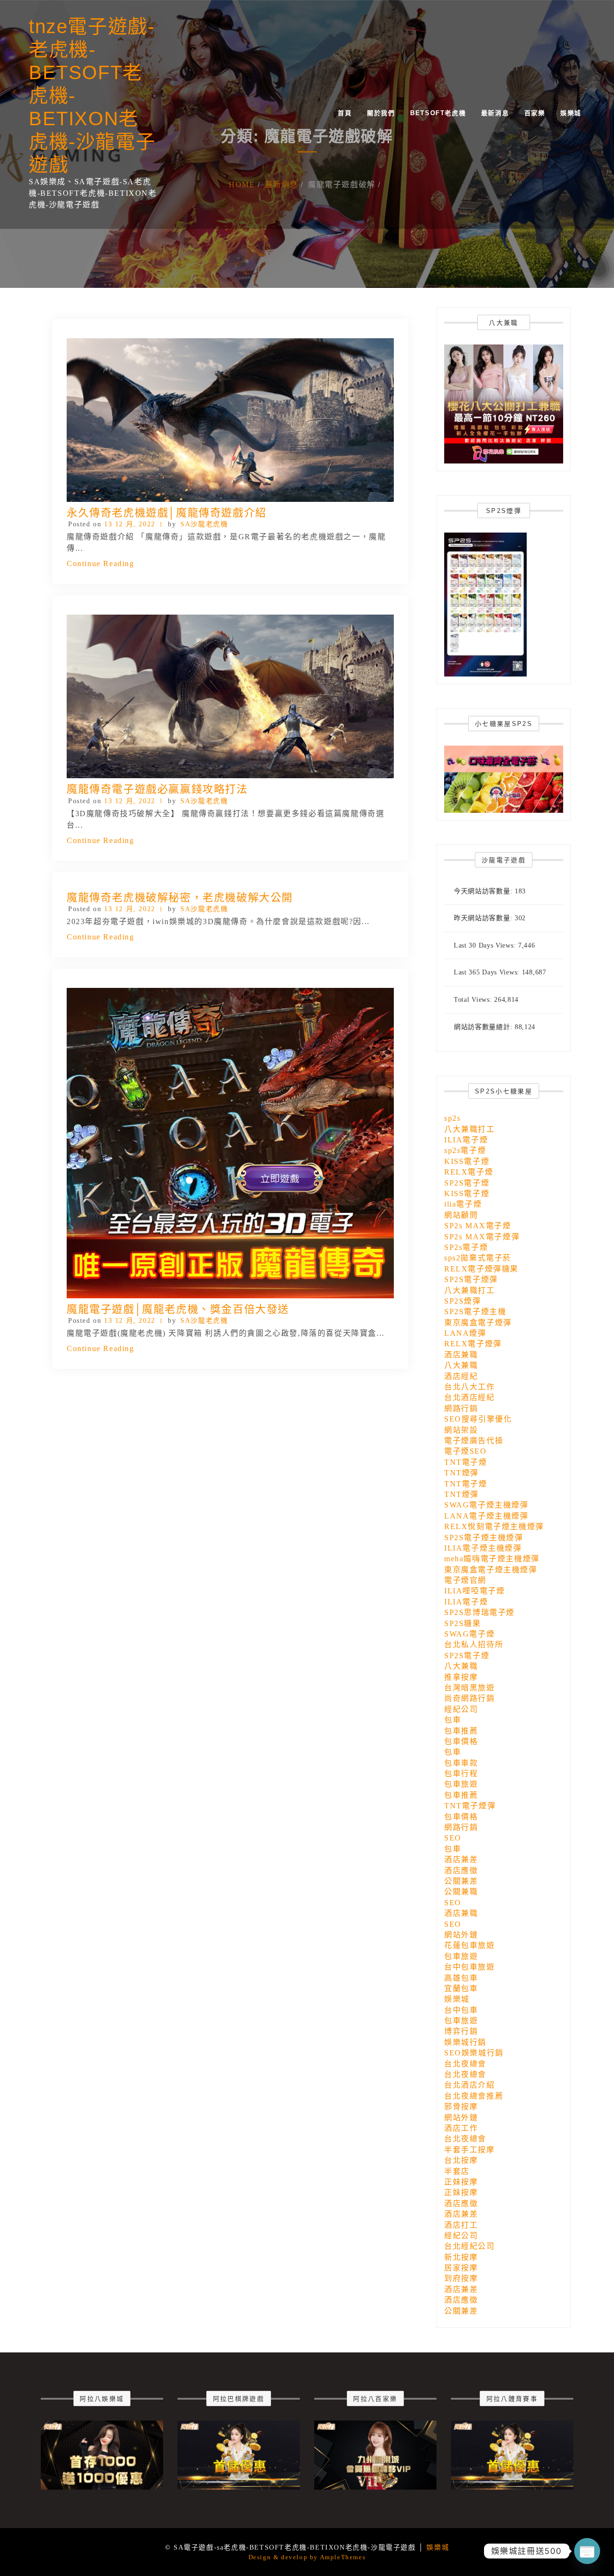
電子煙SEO (466, 1451)
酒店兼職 (461, 1355)
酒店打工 (461, 2225)
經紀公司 (461, 1709)
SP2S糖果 (463, 1623)
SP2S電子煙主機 (475, 1312)
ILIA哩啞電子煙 (474, 1591)
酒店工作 (461, 2128)
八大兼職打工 (470, 1129)
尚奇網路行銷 (470, 1698)
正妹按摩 (461, 2182)
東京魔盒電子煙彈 (478, 1323)
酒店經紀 (461, 1376)
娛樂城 (571, 113)
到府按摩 (461, 2278)
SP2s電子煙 (466, 1247)
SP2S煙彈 (463, 1301)
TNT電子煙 (466, 1462)
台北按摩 (461, 2160)
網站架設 (461, 1430)
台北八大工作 (470, 1387)
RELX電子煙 (469, 1172)
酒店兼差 (461, 1859)
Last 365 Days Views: (488, 972)
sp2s (452, 1118)
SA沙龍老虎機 (204, 524)
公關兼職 (461, 1892)
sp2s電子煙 (465, 1150)
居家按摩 (461, 2268)
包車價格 (461, 1741)
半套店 (457, 2171)
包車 (453, 1720)
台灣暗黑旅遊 (470, 1688)
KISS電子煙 (467, 1161)
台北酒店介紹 (470, 2085)
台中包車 (461, 2010)
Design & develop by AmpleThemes (307, 2557)
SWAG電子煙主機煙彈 (486, 1505)
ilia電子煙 (463, 1204)
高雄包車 (461, 1978)
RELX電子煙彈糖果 (481, 1269)
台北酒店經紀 (470, 1397)
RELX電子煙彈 (473, 1344)
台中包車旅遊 (470, 1967)
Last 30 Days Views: (486, 945)
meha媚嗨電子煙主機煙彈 (492, 1559)
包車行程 (461, 1774)
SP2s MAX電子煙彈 (482, 1237)
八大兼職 (461, 1365)
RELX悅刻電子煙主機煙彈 (494, 1526)
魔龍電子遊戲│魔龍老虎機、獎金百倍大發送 (178, 1309)
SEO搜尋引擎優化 (478, 1419)
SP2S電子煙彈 (471, 1279)
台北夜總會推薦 (474, 2096)
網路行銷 (461, 1408)
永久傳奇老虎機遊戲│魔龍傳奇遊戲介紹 (167, 513)
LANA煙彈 (465, 1333)
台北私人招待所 (474, 1644)
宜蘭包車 (461, 1988)
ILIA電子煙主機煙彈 (483, 1548)
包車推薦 (461, 1731)
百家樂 (535, 113)
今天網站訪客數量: (484, 891)
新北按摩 (461, 2257)
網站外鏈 (461, 1935)
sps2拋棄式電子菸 (478, 1258)
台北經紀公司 (470, 2246)
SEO (453, 1838)
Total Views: (474, 1000)
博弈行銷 (461, 2031)
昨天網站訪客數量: (484, 918)
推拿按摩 (461, 1677)
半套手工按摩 (470, 2150)
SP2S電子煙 (467, 1183)
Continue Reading (100, 564)
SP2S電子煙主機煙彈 (484, 1537)
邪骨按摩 (461, 2107)
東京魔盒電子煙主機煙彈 (491, 1570)
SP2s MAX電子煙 (478, 1226)
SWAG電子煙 (469, 1634)
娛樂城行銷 (465, 2042)
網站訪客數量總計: (484, 1027)
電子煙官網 (465, 1580)
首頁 (345, 113)
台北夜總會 (465, 2064)
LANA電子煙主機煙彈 (486, 1516)
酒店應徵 (461, 1870)
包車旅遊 (461, 1784)
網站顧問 (461, 1215)
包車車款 (461, 1763)
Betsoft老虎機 (438, 113)
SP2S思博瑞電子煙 (479, 1612)
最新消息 (495, 113)
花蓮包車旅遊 (470, 1945)
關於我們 (381, 113)
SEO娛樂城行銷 (474, 2053)
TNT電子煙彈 (470, 1806)
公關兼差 (461, 1881)
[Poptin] (587, 2551)
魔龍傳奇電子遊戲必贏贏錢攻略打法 (157, 789)
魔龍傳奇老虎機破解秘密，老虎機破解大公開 (180, 897)
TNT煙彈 (461, 1473)
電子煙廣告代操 (474, 1441)
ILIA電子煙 (466, 1140)
